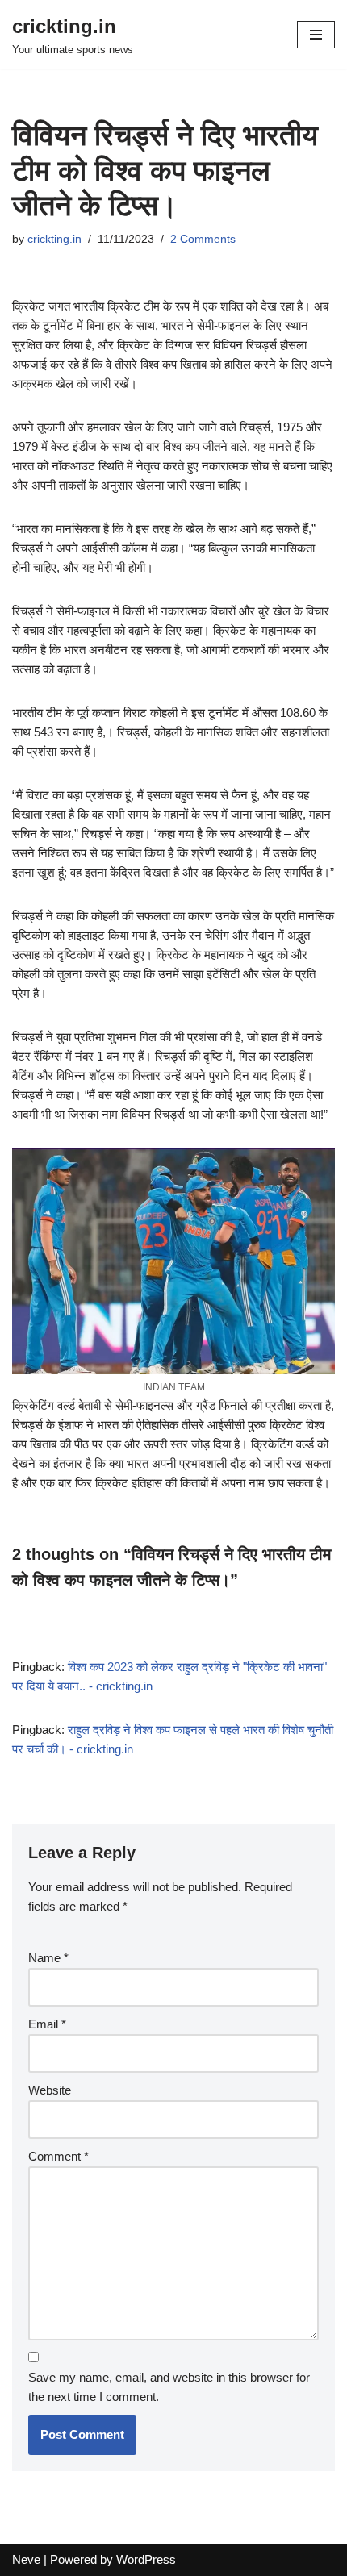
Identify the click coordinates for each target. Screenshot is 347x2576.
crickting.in (54, 239)
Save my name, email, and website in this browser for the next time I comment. (169, 2387)
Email (47, 2024)
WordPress (146, 2559)
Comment (59, 2156)
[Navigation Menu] (316, 35)
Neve (26, 2559)
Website (50, 2090)
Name (48, 1958)
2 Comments (203, 239)
